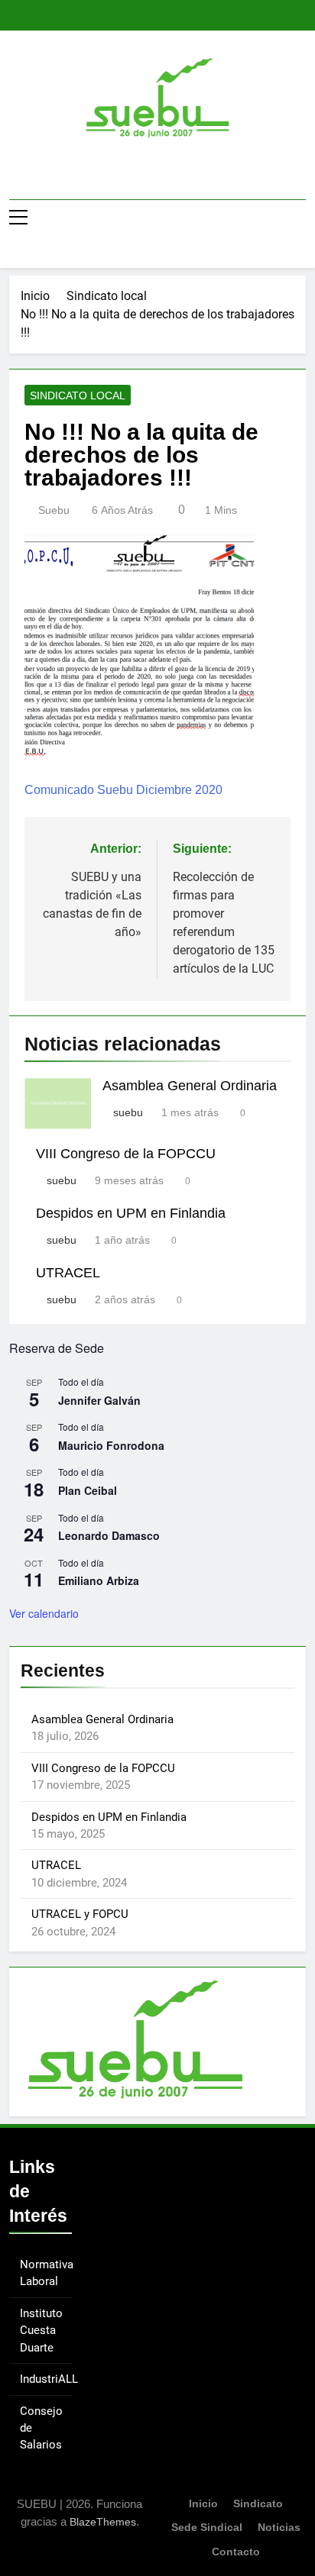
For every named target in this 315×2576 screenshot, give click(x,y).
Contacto (236, 2552)
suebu (54, 510)
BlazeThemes (103, 2522)
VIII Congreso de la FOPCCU (126, 1154)
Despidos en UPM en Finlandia (131, 1213)
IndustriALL (49, 2379)
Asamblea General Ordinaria (190, 1086)
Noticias (279, 2527)
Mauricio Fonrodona (111, 1445)
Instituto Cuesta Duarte (41, 2331)
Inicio (203, 2503)
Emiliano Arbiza (99, 1580)
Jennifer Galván (99, 1400)
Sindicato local (78, 395)
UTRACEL (68, 1273)
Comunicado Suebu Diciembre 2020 (123, 790)
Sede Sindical (207, 2527)
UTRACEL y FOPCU (80, 1914)
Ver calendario (44, 1613)
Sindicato (258, 2503)
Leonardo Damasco (109, 1535)
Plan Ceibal (88, 1490)
